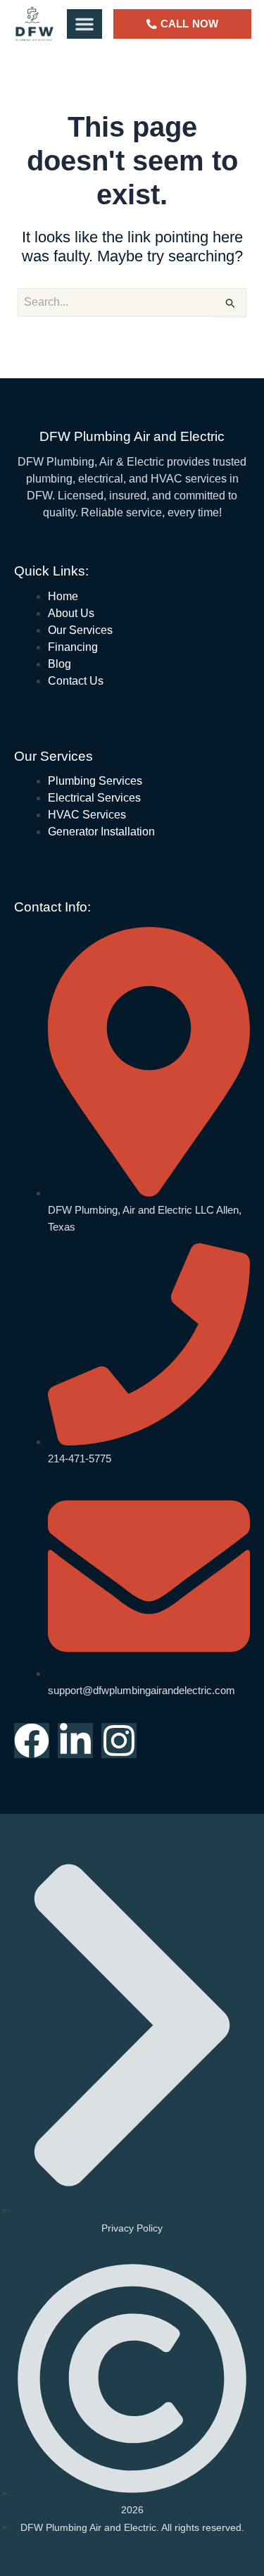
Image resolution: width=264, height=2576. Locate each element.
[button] (84, 24)
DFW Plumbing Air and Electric (132, 436)
